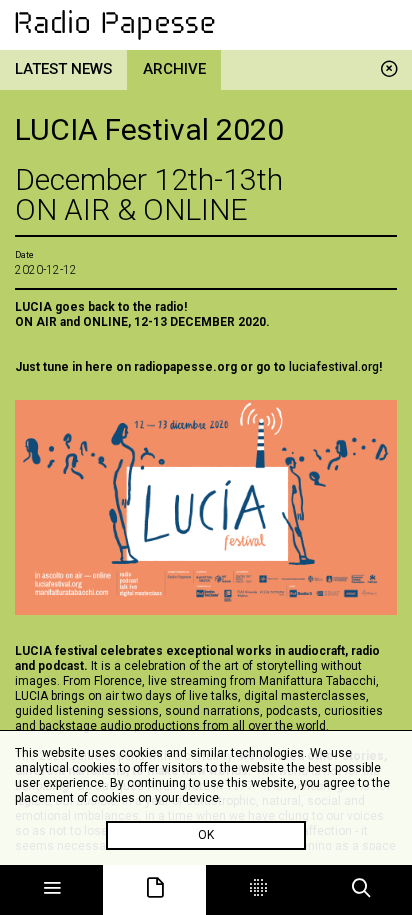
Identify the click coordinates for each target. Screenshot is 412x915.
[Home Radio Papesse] (206, 25)
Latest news (63, 69)
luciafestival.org (334, 367)
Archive (174, 69)
